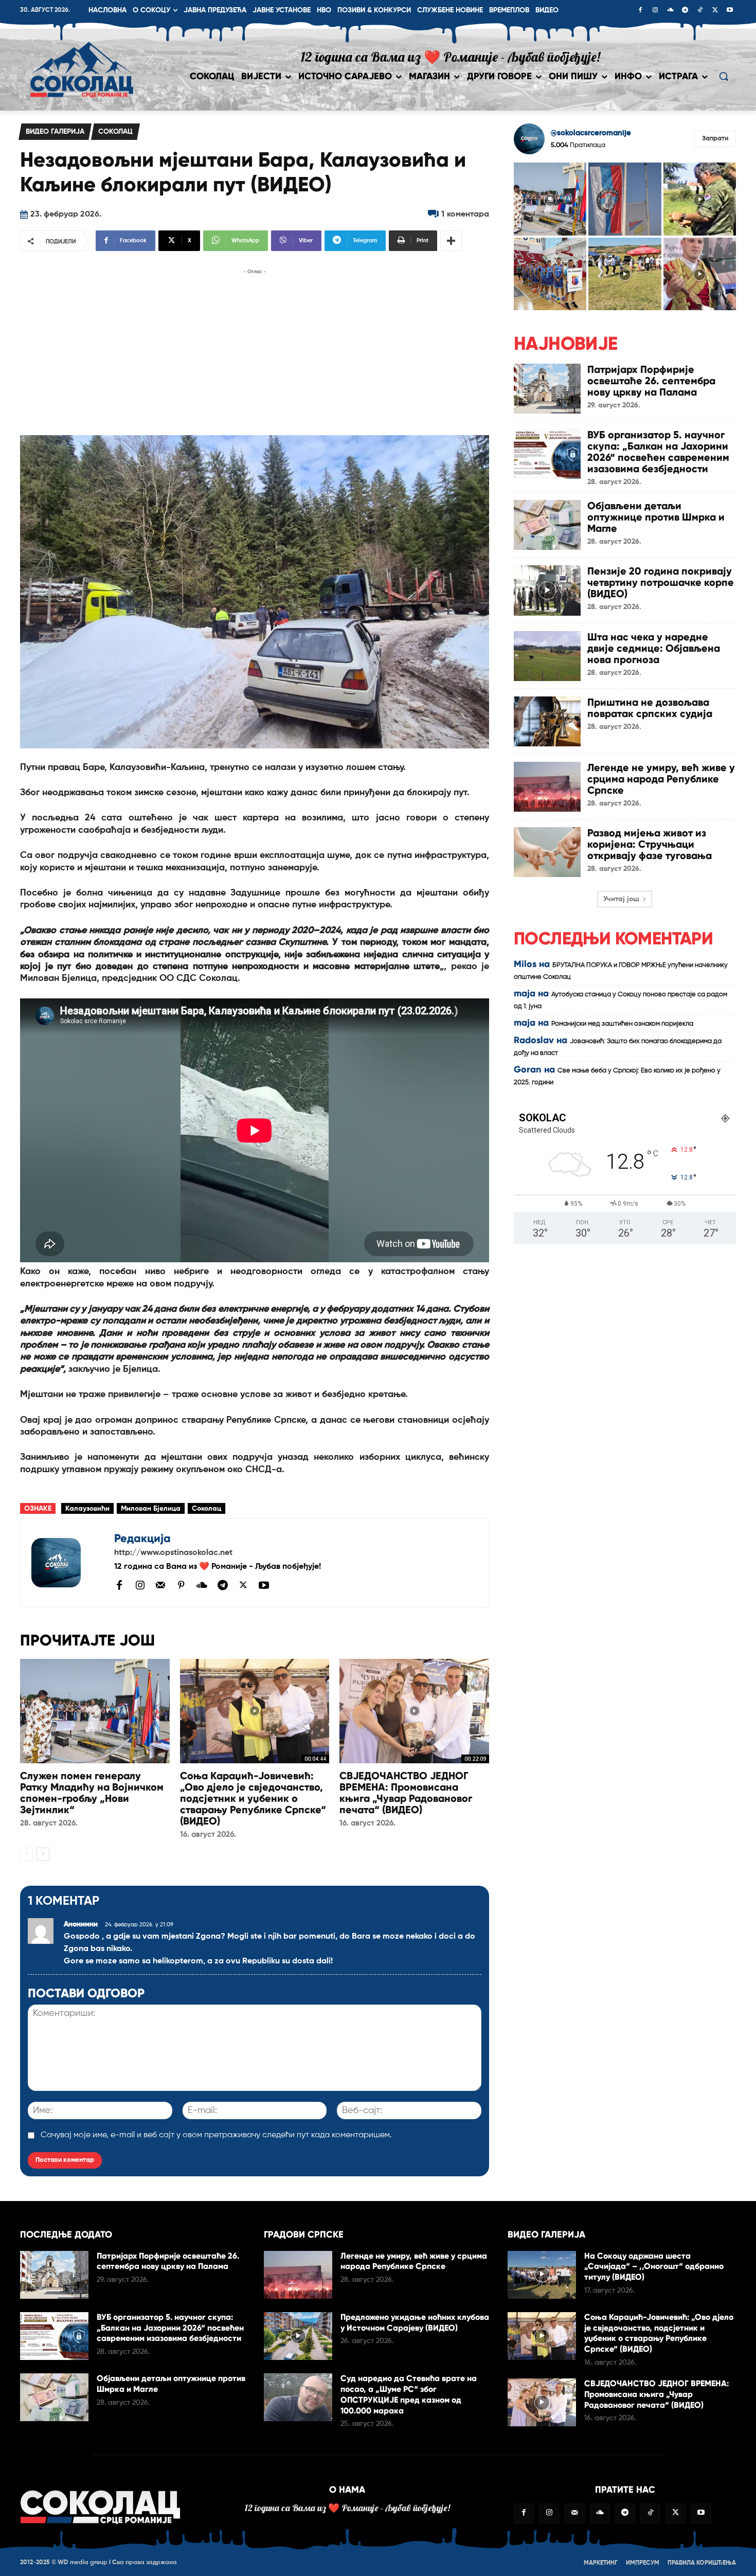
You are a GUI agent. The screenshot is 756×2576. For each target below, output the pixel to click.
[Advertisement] (255, 349)
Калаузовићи (87, 1509)
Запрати (715, 139)
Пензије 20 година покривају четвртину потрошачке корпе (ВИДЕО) (661, 582)
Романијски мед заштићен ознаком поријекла (622, 1024)
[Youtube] (730, 11)
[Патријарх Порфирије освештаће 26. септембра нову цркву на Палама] (547, 389)
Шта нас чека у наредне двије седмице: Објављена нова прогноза (654, 648)
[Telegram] (685, 11)
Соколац (115, 132)
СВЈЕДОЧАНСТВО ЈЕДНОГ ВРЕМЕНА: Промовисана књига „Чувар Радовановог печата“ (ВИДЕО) (406, 1793)
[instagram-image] (550, 199)
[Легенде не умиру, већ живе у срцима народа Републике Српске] (547, 787)
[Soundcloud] (670, 11)
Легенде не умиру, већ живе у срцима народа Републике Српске (661, 779)
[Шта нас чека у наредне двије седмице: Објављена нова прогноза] (547, 656)
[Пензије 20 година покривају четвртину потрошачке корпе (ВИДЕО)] (547, 590)
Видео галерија (55, 132)
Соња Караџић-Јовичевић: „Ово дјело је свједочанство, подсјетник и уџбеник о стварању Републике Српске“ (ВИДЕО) (253, 1798)
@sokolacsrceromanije (591, 133)
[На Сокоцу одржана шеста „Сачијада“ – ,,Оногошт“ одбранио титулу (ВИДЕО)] (542, 2275)
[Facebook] (640, 11)
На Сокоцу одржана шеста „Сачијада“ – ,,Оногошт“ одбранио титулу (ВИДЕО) (654, 2267)
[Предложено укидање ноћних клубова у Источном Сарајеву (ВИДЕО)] (298, 2336)
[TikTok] (700, 11)
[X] (715, 11)
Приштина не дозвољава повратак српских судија (650, 708)
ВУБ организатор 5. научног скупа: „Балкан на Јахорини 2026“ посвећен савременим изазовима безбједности (658, 452)
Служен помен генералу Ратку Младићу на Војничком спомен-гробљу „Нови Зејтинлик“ (92, 1793)
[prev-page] (26, 1854)
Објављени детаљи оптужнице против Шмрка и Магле (656, 517)
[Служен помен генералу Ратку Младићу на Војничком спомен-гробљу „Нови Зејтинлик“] (95, 1711)
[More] (451, 241)
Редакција (142, 1538)
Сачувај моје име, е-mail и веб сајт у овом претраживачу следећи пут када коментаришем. (216, 2135)
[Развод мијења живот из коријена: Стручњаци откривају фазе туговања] (547, 852)
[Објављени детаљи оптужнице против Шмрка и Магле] (547, 525)
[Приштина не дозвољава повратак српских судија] (547, 721)
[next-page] (43, 1854)
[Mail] (160, 1585)
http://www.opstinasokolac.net (173, 1553)
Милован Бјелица (151, 1509)
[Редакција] (67, 1563)
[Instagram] (655, 11)
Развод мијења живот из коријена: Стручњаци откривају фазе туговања (650, 844)
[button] (724, 76)
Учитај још (621, 899)
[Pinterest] (181, 1586)
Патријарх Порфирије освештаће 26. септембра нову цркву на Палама (651, 381)
